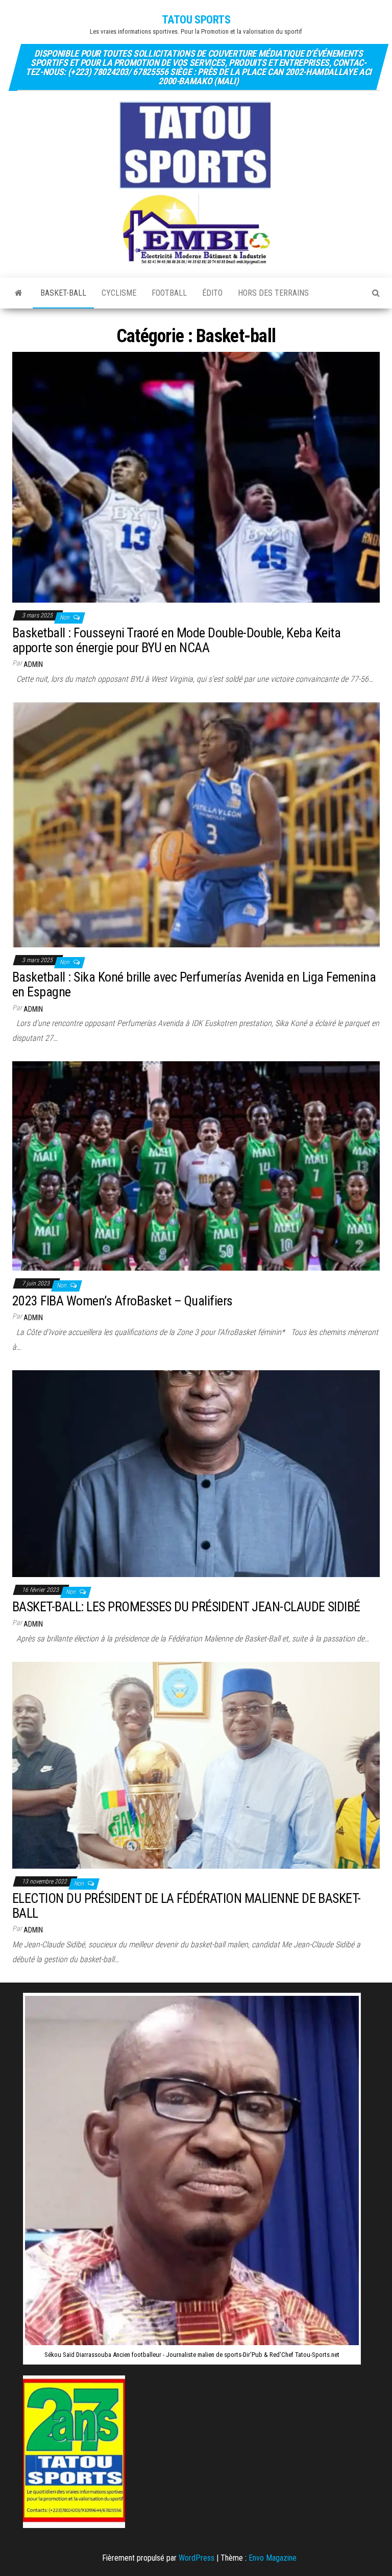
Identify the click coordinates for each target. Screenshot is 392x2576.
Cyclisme (119, 293)
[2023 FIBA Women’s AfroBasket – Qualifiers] (196, 1165)
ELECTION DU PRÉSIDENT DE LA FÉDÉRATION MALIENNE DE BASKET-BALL (187, 1906)
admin (33, 664)
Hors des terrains (273, 293)
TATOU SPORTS (196, 20)
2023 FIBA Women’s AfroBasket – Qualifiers (122, 1301)
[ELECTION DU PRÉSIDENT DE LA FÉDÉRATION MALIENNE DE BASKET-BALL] (196, 1764)
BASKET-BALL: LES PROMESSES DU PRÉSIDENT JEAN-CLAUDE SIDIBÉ (188, 1607)
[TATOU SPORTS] (19, 293)
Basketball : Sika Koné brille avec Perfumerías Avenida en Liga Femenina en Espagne (194, 984)
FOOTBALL (169, 293)
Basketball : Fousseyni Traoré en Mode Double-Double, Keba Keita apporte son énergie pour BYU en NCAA (176, 640)
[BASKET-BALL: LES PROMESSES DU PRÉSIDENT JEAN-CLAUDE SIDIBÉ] (196, 1473)
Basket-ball (63, 293)
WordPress (197, 2558)
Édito (212, 293)
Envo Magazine (273, 2558)
